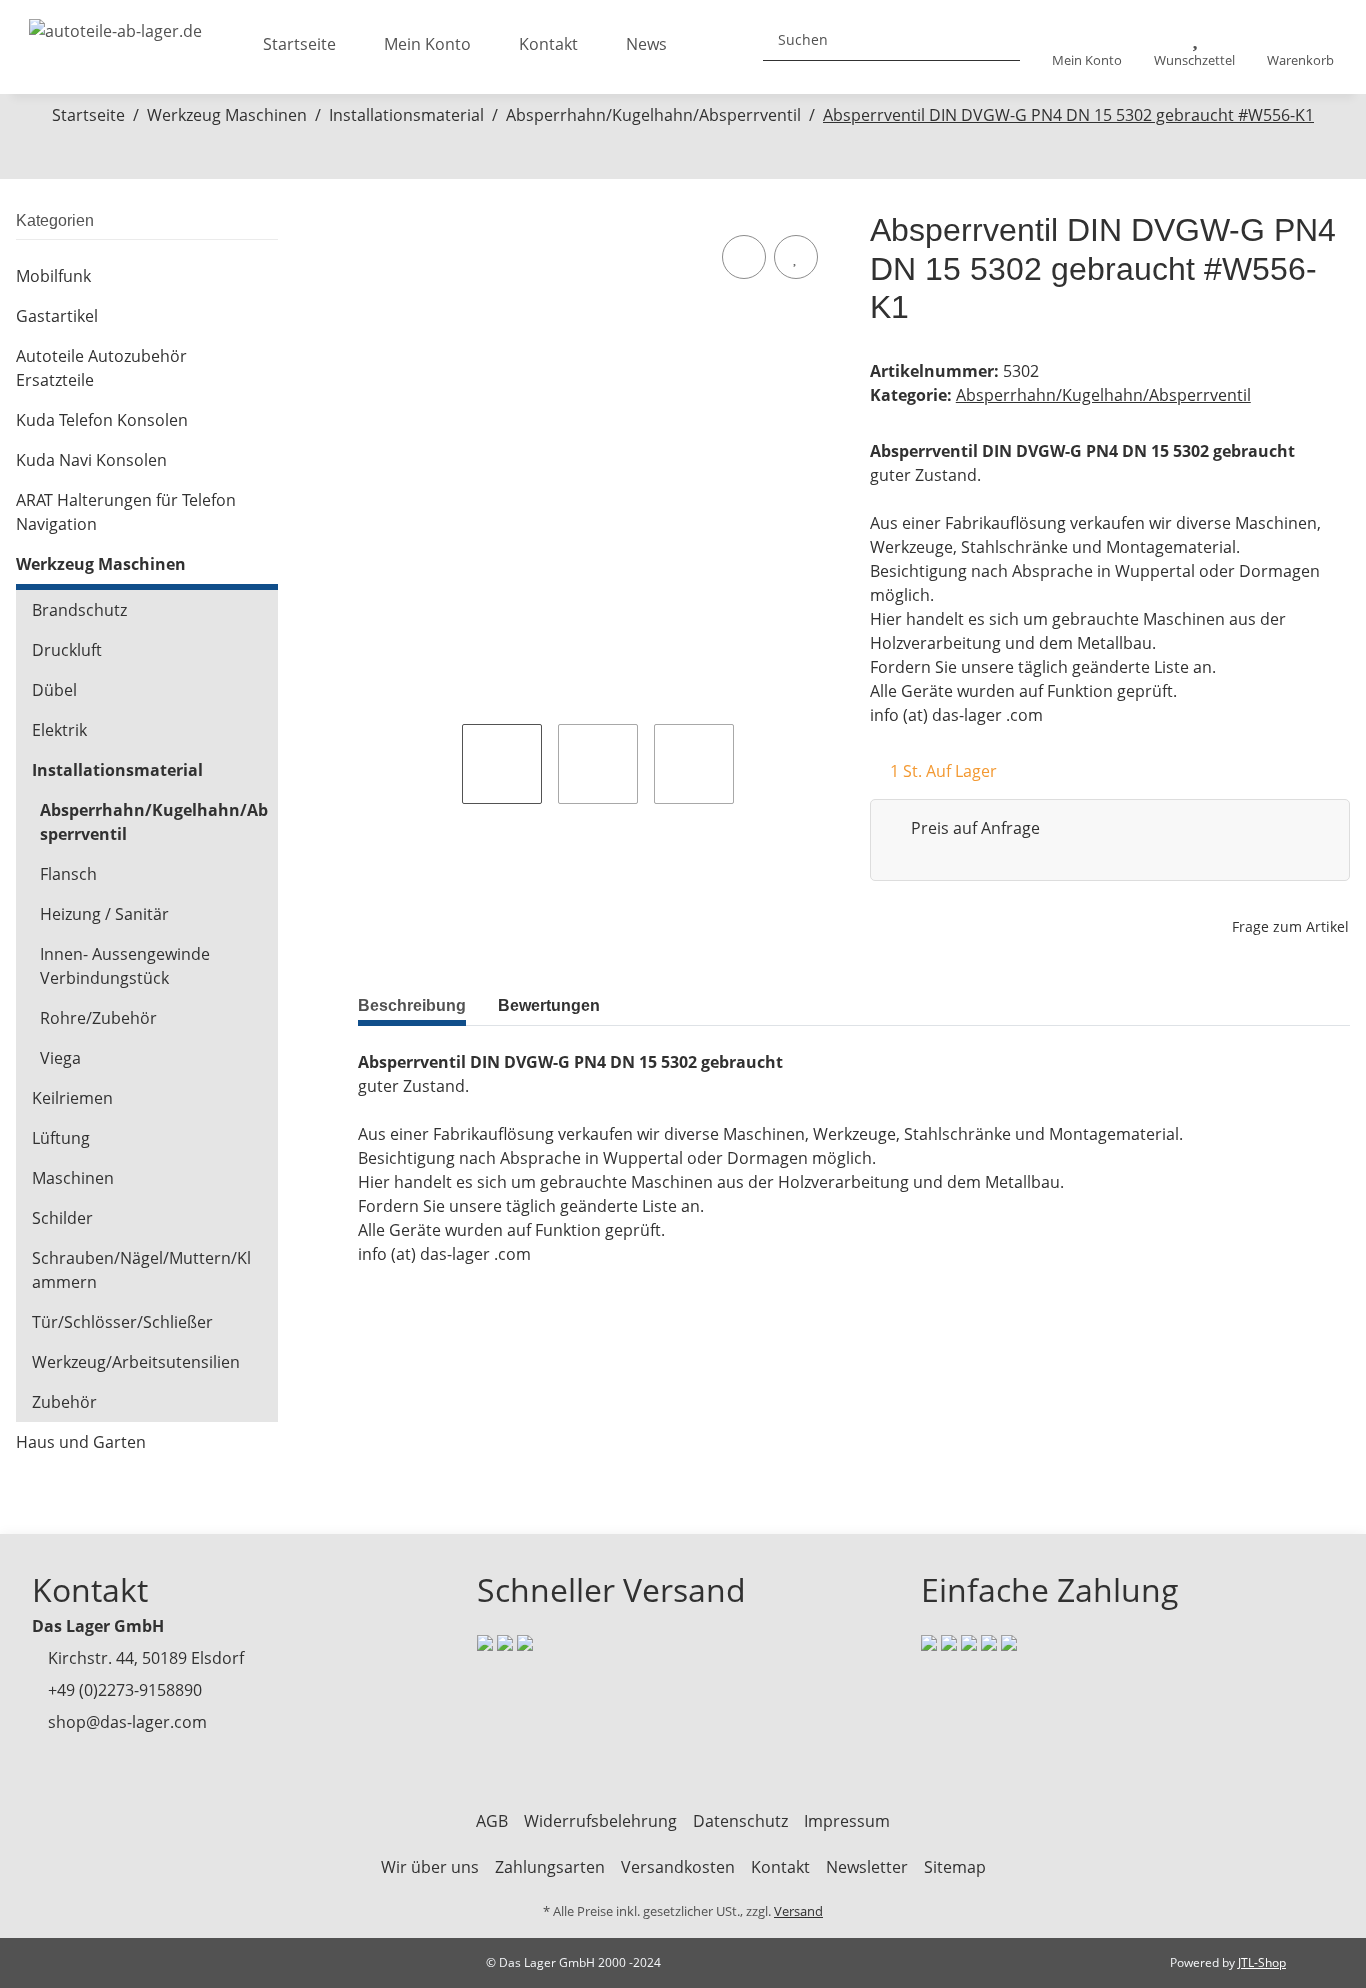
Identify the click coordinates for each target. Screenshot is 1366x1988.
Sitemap (955, 1867)
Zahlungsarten (550, 1867)
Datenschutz (740, 1821)
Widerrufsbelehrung (600, 1821)
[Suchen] (997, 39)
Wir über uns (430, 1867)
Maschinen (73, 1178)
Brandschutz (79, 610)
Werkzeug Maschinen (101, 564)
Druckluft (67, 650)
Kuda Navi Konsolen (91, 460)
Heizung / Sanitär (104, 914)
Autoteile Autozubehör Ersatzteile (101, 368)
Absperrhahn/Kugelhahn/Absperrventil (1103, 395)
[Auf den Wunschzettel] (796, 257)
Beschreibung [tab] (412, 1005)
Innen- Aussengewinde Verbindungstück (125, 966)
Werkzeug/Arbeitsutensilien (136, 1362)
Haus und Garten (81, 1442)
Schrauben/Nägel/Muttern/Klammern (141, 1270)
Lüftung (61, 1138)
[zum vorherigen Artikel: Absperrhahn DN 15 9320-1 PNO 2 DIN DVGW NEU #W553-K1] (661, 156)
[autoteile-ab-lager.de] (115, 25)
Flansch (68, 874)
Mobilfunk (53, 276)
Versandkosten (678, 1867)
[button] (1087, 47)
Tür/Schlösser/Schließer (122, 1322)
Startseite (299, 44)
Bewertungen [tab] (549, 1005)
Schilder (62, 1218)
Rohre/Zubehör (98, 1018)
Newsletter (867, 1867)
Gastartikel (57, 316)
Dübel (54, 690)
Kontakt (548, 44)
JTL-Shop (1262, 1962)
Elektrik (59, 730)
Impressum (847, 1821)
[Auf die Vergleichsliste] (744, 257)
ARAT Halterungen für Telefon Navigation (126, 512)
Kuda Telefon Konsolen (102, 420)
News (646, 44)
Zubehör (64, 1402)
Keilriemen (72, 1098)
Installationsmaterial (117, 770)
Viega (60, 1058)
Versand (798, 1911)
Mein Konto (427, 44)
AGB (492, 1821)
